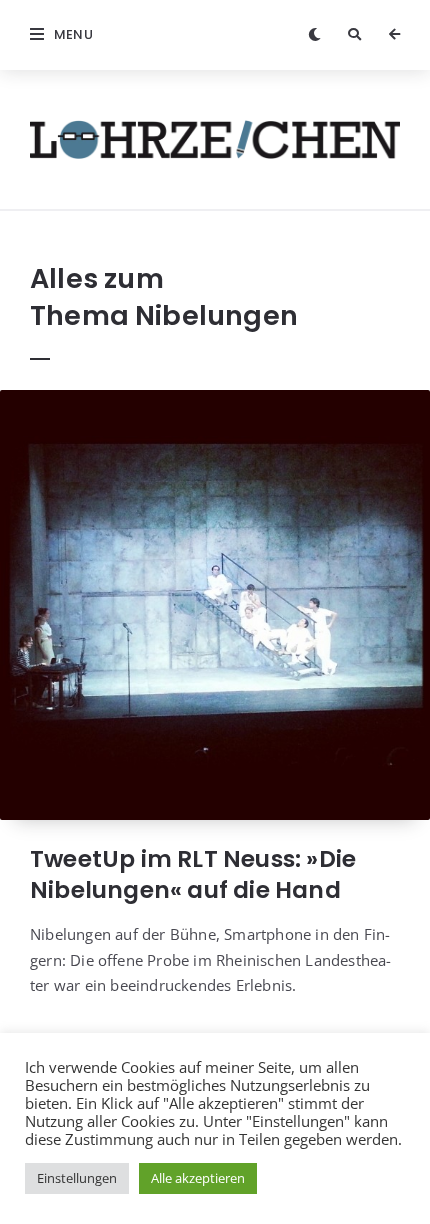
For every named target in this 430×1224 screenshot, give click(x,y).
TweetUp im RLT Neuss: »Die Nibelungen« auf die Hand (193, 874)
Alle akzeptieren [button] (198, 1178)
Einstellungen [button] (77, 1178)
